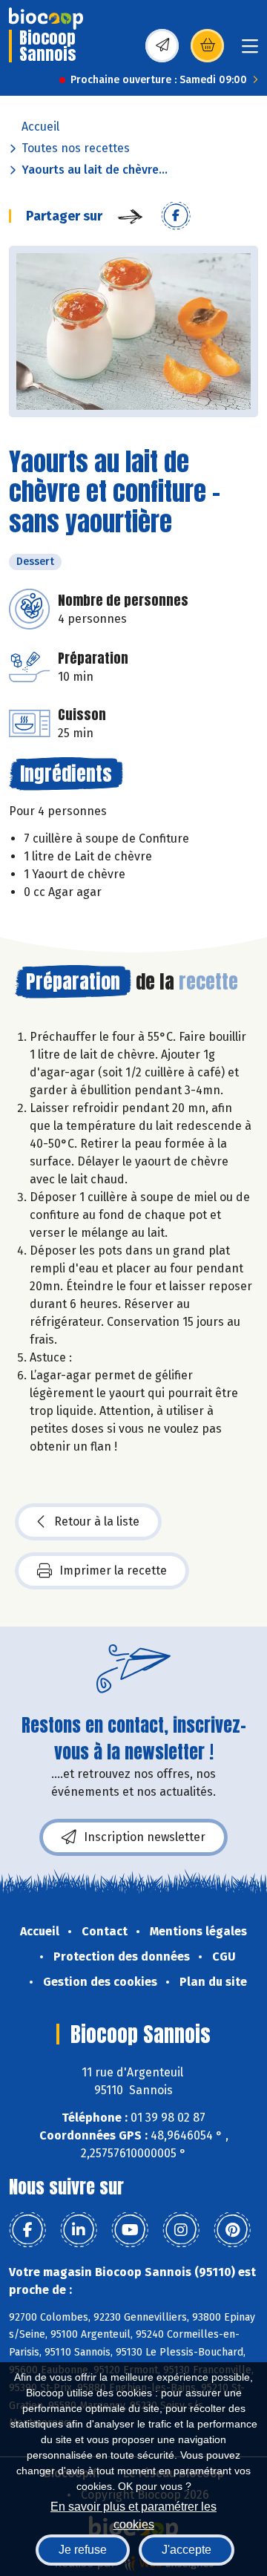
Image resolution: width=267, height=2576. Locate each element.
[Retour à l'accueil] (46, 19)
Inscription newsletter (145, 1837)
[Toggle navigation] (250, 51)
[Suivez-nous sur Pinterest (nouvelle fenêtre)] (232, 2230)
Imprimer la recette (113, 1570)
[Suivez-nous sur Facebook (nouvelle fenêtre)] (27, 2230)
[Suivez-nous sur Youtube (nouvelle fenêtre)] (130, 2230)
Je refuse (83, 2550)
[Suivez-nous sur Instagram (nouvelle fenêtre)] (181, 2230)
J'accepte (187, 2550)
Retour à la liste (97, 1521)
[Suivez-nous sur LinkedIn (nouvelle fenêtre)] (79, 2230)
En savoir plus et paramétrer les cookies (133, 2514)
